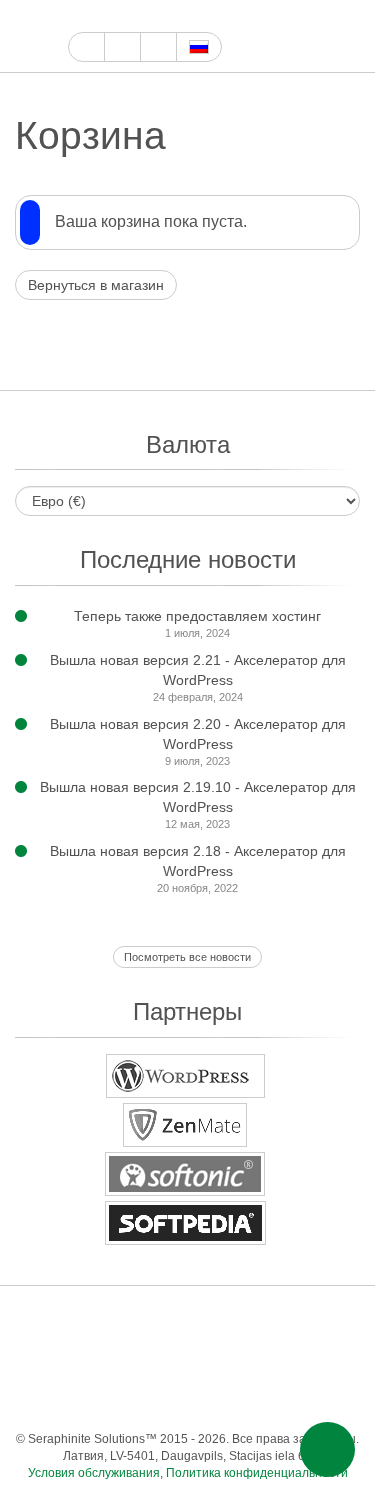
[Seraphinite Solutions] (34, 36)
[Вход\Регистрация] (347, 36)
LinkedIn (125, 1358)
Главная (86, 47)
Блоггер (85, 1358)
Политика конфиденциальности (257, 1473)
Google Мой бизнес (79, 16)
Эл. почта (185, 1398)
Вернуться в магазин (96, 285)
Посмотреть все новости (187, 957)
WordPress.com (325, 1318)
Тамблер (285, 1318)
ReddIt (45, 1358)
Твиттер (125, 16)
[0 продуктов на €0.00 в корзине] (312, 36)
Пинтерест (194, 16)
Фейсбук (102, 16)
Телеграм (165, 1358)
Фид (325, 1358)
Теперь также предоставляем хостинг (197, 616)
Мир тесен (245, 1358)
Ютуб (148, 16)
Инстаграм (171, 16)
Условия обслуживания (94, 1473)
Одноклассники (285, 1358)
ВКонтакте (205, 1358)
